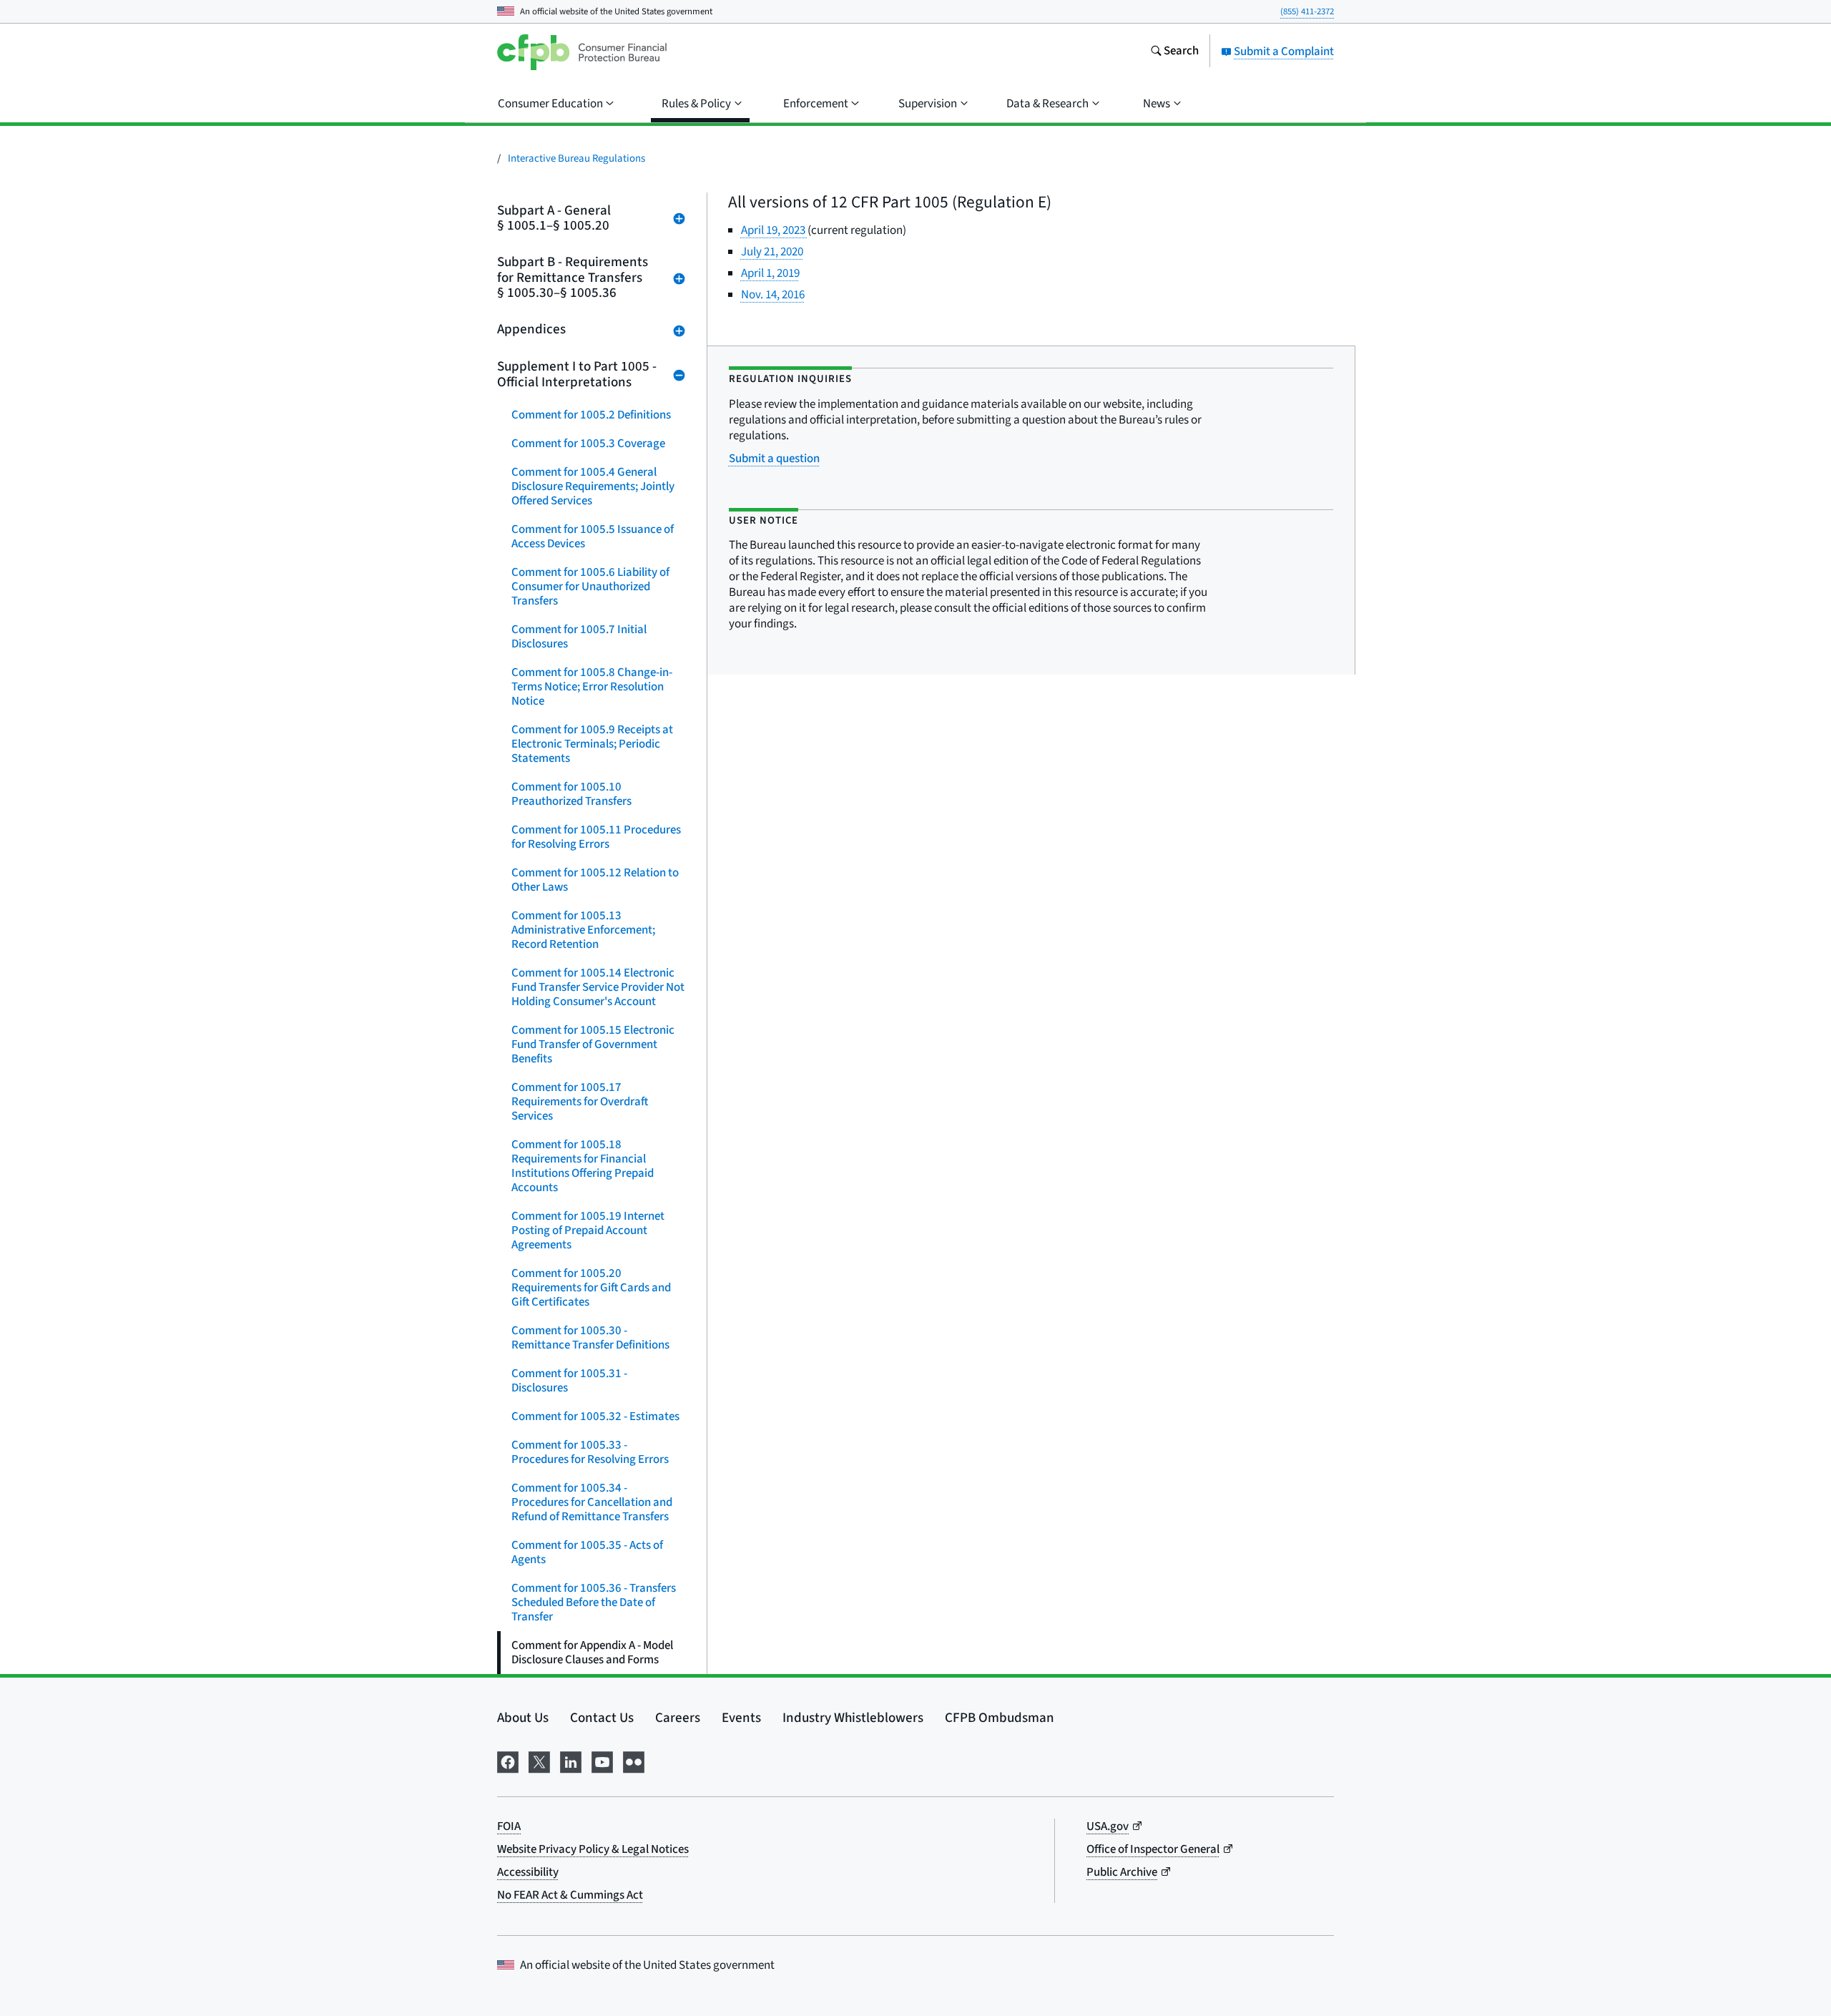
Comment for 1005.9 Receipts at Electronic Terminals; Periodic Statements (592, 744)
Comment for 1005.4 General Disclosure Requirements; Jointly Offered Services (593, 486)
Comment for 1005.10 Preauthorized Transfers (571, 794)
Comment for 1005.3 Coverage (588, 444)
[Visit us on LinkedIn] (571, 1760)
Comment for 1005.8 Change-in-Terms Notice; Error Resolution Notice (592, 687)
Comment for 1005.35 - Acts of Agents (587, 1552)
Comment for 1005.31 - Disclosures (569, 1381)
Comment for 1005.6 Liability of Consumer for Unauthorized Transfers (590, 587)
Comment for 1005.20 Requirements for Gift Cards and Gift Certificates (591, 1288)
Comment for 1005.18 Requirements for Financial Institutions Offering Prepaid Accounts (583, 1166)
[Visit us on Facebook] (508, 1760)
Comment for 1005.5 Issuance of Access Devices (593, 537)
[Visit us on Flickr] (634, 1760)
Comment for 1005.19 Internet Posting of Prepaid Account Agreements (588, 1230)
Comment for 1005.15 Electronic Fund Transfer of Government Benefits (593, 1044)
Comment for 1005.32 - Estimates (595, 1416)
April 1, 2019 (770, 273)
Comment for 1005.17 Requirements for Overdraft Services (580, 1102)
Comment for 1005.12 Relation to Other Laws (595, 880)
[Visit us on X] (539, 1760)
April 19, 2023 (774, 230)
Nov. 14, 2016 (773, 295)
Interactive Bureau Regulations (576, 158)
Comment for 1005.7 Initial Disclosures (579, 637)
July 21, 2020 (772, 252)
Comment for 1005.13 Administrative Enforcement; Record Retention (583, 930)
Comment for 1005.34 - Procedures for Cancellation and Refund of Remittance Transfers (592, 1502)
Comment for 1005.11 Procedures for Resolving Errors (596, 837)
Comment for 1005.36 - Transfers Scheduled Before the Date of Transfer (594, 1602)
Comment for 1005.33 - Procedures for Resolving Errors (590, 1452)
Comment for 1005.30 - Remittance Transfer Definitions (590, 1338)
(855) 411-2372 (1307, 11)
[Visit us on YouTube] (602, 1760)
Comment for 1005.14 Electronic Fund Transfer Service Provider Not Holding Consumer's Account (598, 987)
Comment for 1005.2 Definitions (591, 415)
